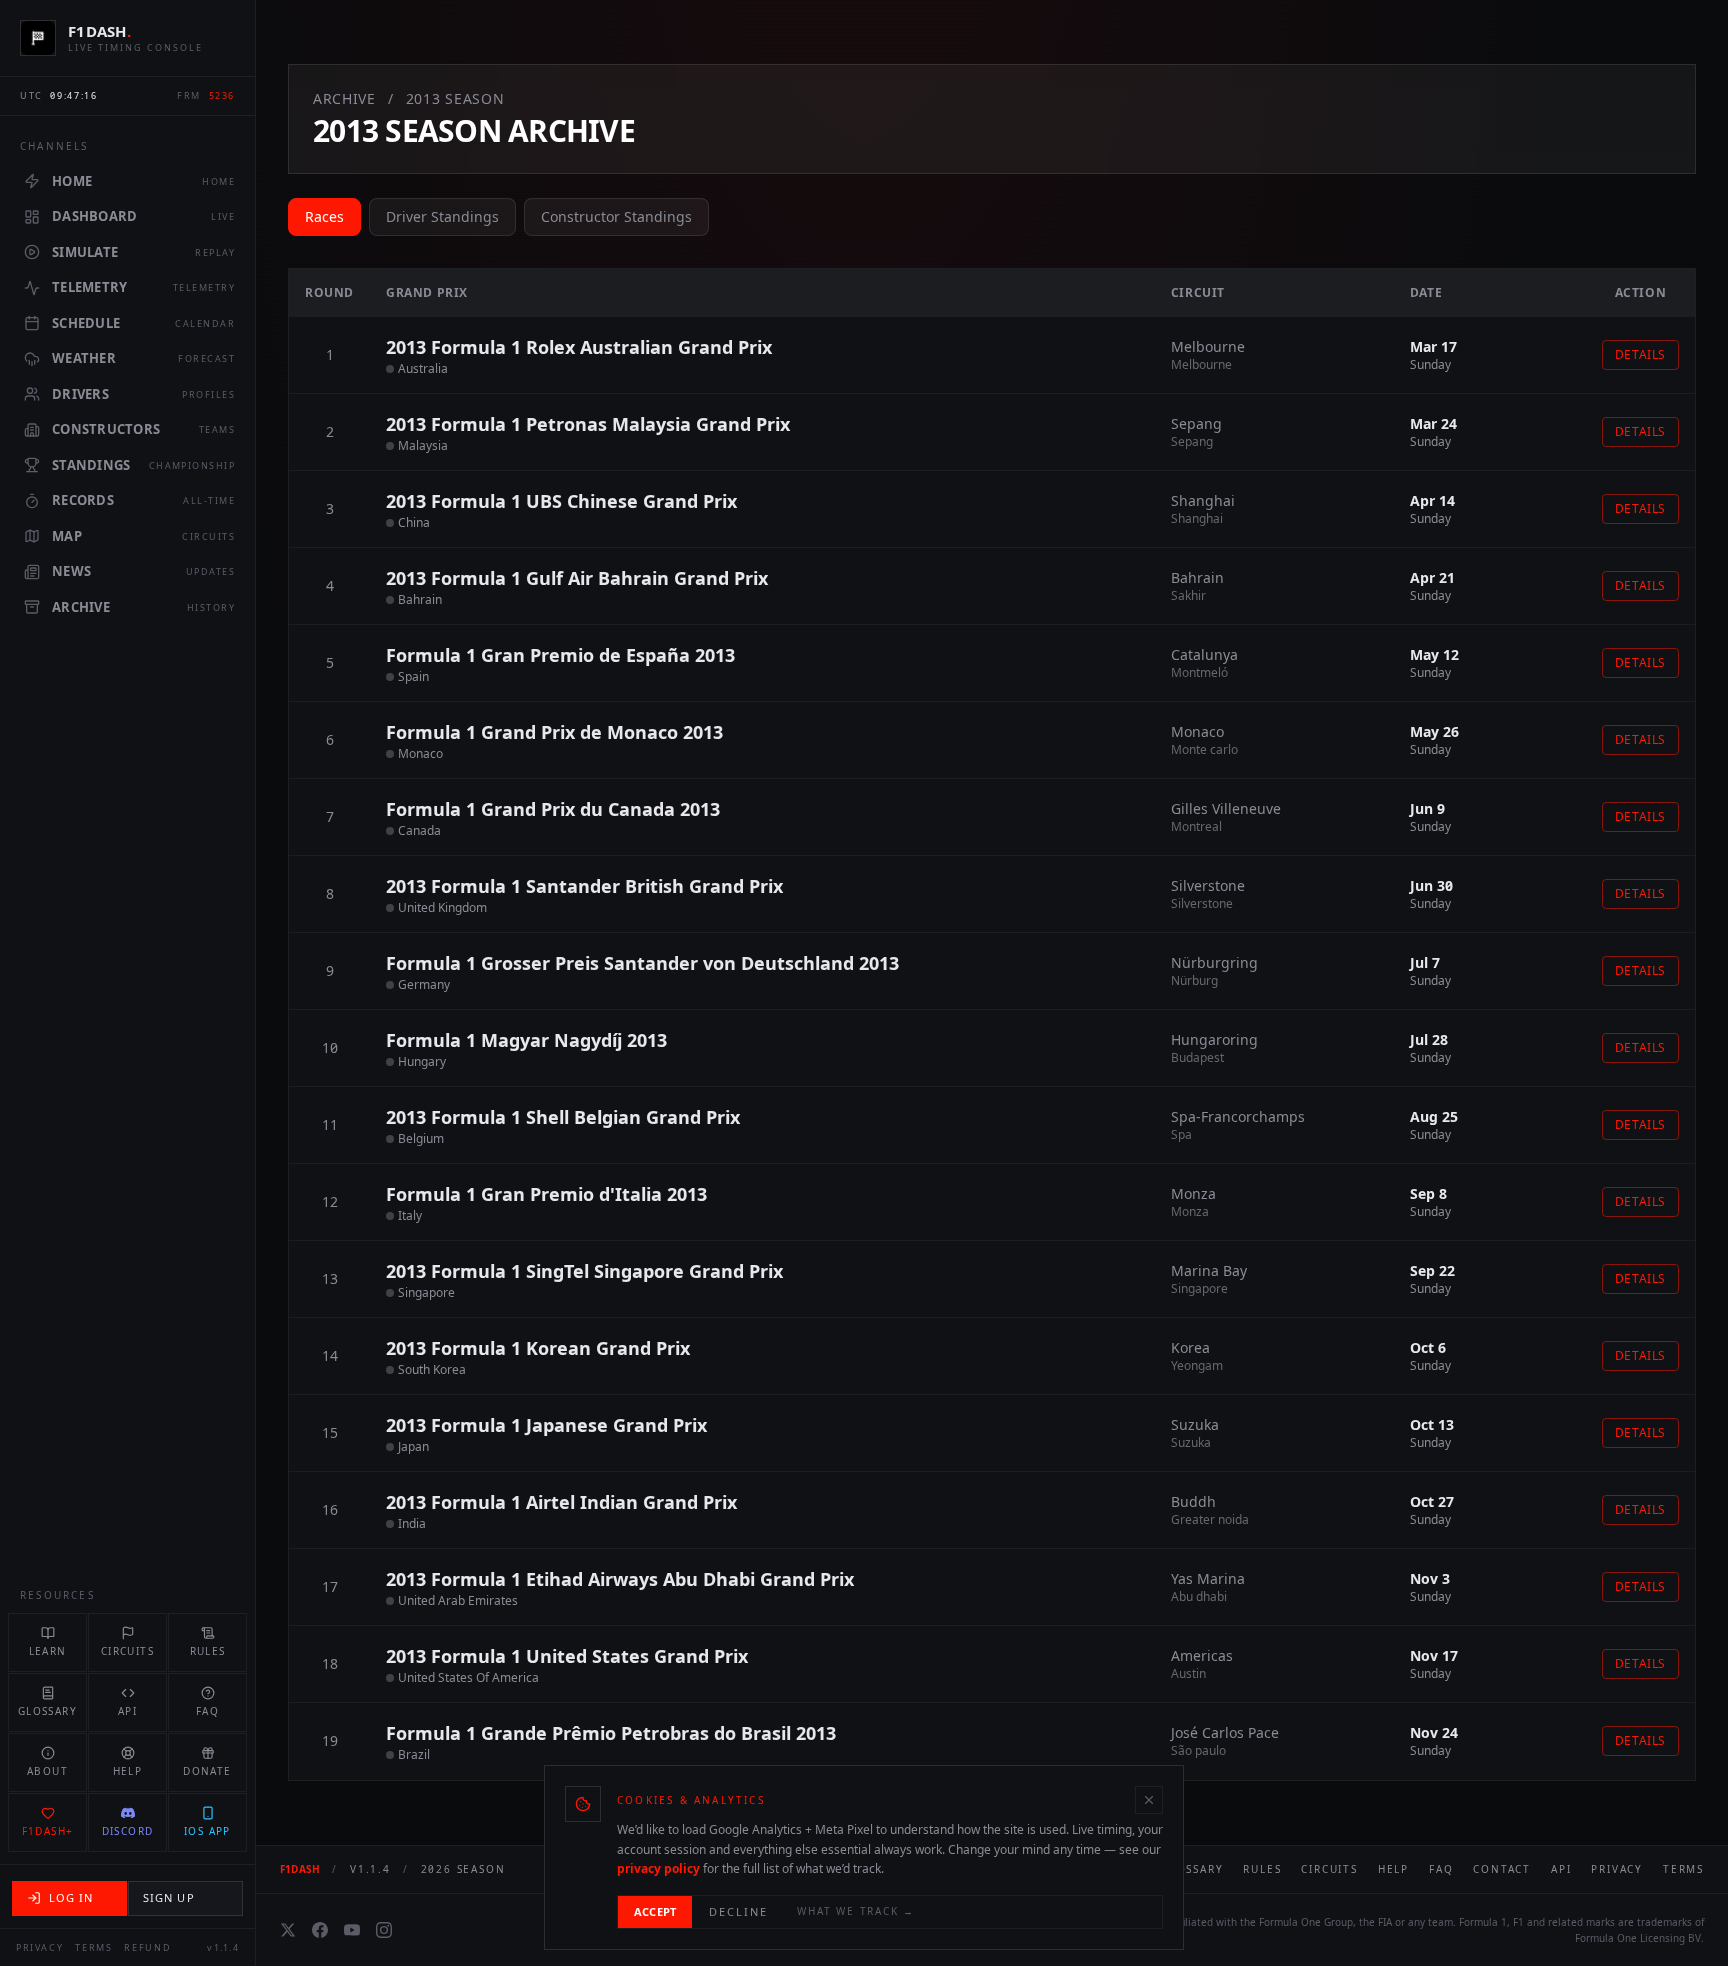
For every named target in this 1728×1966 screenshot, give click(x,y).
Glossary (1192, 1869)
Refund (147, 1947)
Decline (738, 1911)
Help (1393, 1869)
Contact (1502, 1869)
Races (324, 216)
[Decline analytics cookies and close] (1149, 1800)
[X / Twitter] (288, 1930)
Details (1640, 354)
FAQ (1441, 1869)
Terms (93, 1947)
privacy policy (658, 1868)
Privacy (39, 1947)
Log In (71, 1897)
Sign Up (169, 1897)
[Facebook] (320, 1930)
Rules (1262, 1869)
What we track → (856, 1911)
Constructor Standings (616, 216)
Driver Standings (442, 216)
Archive (344, 98)
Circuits (1329, 1869)
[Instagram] (384, 1930)
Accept (655, 1911)
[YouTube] (352, 1930)
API (1561, 1869)
